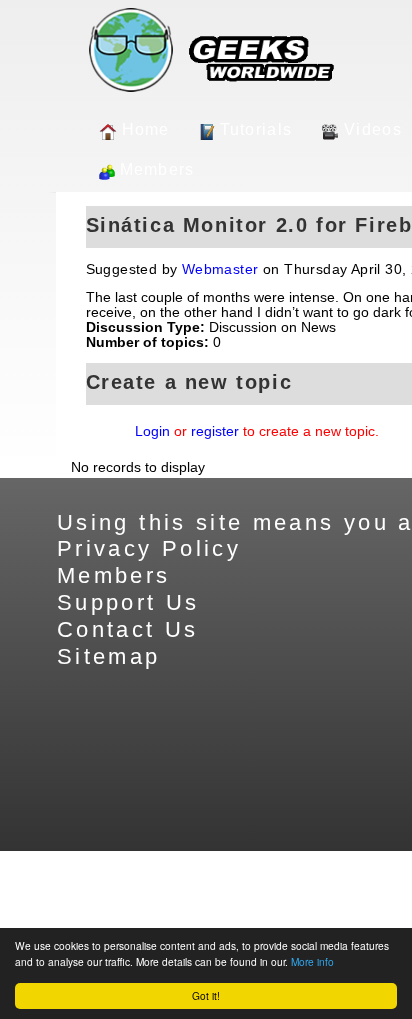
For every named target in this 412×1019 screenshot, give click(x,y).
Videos (373, 129)
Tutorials (256, 129)
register (215, 431)
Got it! (206, 995)
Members (157, 169)
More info (312, 961)
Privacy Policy (149, 548)
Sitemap (109, 656)
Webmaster (220, 269)
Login (152, 431)
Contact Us (128, 629)
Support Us (128, 602)
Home (146, 129)
